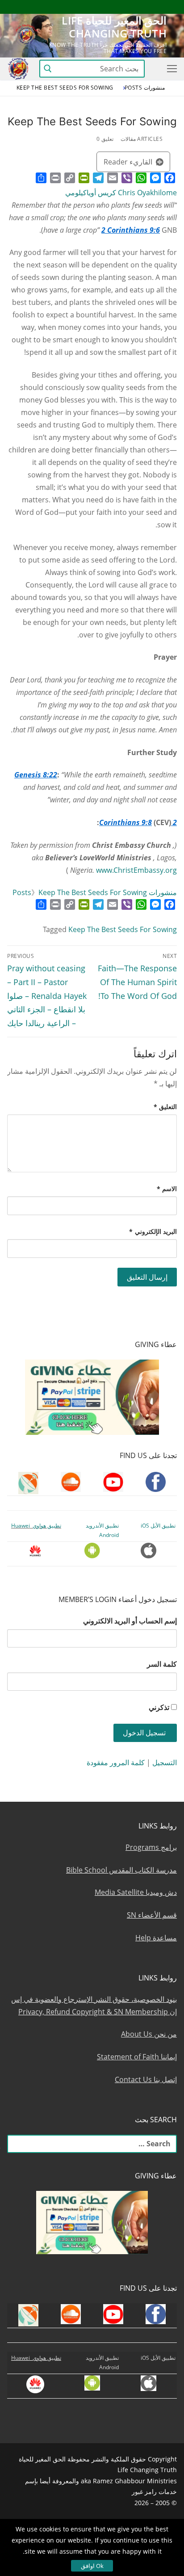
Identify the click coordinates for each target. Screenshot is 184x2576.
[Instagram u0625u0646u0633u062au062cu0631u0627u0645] (105, 7)
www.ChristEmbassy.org (136, 870)
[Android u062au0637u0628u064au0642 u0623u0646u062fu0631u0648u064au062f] (56, 7)
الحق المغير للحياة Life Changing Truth (114, 27)
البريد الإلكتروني (153, 1231)
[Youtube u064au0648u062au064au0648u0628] (154, 7)
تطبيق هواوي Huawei (36, 1526)
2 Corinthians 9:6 (131, 230)
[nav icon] (170, 69)
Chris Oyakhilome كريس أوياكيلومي (121, 193)
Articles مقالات (142, 139)
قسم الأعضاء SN (152, 1915)
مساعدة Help (156, 1938)
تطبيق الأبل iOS (158, 1526)
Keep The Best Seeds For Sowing (123, 929)
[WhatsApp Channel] (88, 7)
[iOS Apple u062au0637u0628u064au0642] (40, 7)
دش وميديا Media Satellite (136, 1892)
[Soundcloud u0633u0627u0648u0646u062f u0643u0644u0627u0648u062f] (137, 7)
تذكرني (159, 1707)
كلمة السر (162, 1664)
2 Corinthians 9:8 (138, 822)
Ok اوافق (92, 2566)
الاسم (167, 1189)
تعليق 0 (105, 139)
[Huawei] (24, 7)
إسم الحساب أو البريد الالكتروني (130, 1621)
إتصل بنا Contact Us (146, 2079)
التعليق (165, 1107)
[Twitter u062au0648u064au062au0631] (121, 7)
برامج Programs (151, 1847)
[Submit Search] (48, 68)
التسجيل (165, 1763)
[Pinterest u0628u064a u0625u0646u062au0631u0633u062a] (72, 7)
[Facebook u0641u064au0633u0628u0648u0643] (169, 7)
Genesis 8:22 (36, 775)
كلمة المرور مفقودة (116, 1763)
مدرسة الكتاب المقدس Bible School (121, 1870)
